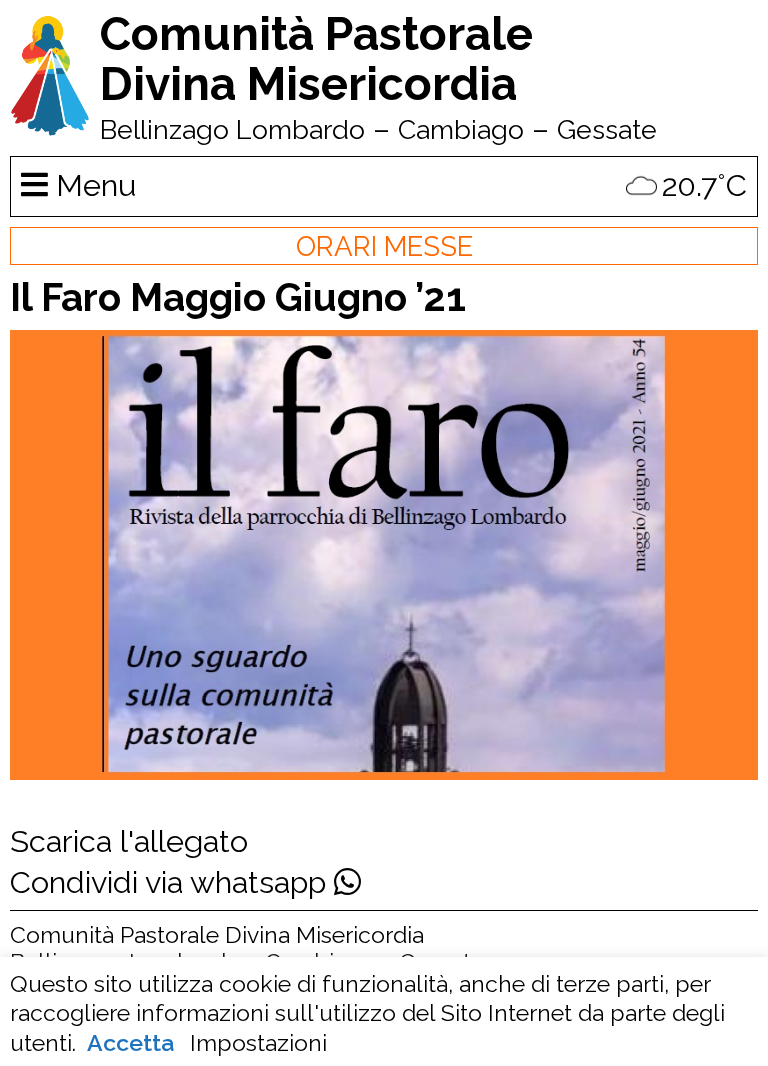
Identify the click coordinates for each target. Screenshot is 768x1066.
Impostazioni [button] (258, 1042)
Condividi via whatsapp (172, 882)
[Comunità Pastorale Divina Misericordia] (50, 126)
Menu (92, 185)
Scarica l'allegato (129, 841)
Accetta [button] (130, 1042)
